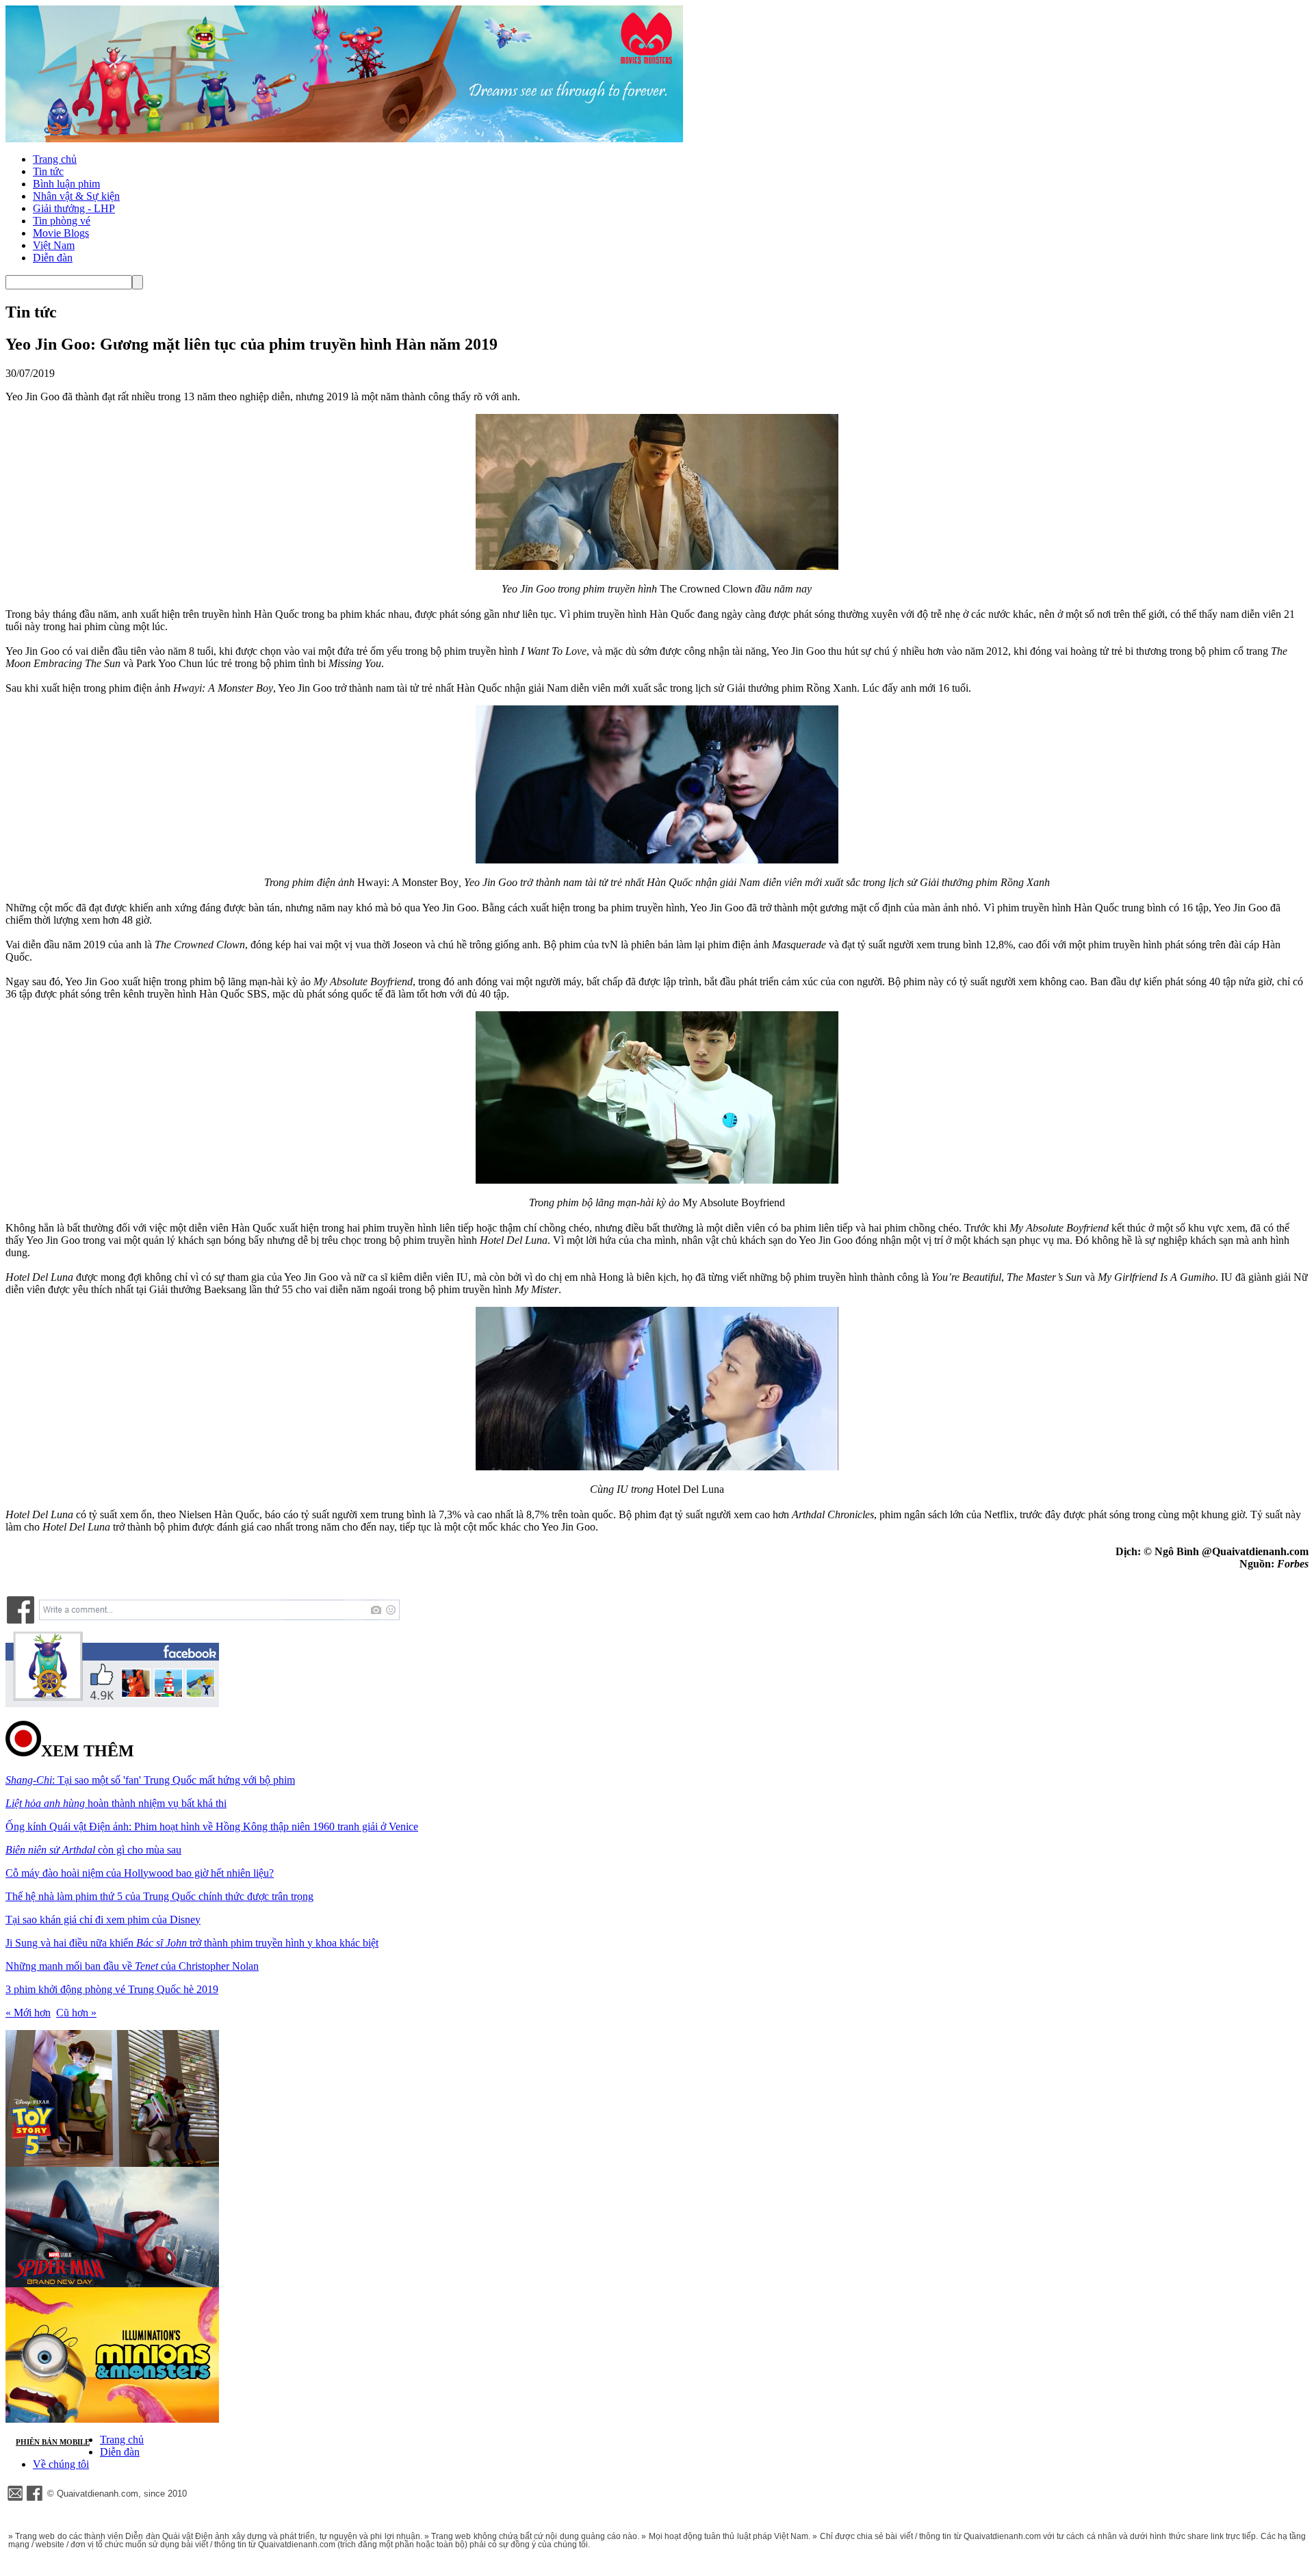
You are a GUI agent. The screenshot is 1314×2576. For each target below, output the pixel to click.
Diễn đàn (53, 258)
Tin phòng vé (62, 221)
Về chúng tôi (61, 2464)
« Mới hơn (28, 2013)
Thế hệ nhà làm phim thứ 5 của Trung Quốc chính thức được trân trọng (159, 1896)
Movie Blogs (61, 233)
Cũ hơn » (76, 2013)
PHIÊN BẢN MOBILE (53, 2442)
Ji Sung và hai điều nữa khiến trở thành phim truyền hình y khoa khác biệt (192, 1943)
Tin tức (48, 171)
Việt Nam (54, 245)
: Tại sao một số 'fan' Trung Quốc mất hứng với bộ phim (150, 1780)
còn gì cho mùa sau (93, 1850)
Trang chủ (55, 159)
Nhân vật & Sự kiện (76, 196)
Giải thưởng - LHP (74, 208)
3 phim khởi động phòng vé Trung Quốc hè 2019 (112, 1989)
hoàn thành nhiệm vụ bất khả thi (116, 1803)
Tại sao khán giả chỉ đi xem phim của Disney (103, 1920)
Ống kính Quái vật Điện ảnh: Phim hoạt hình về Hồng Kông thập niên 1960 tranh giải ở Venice (212, 1826)
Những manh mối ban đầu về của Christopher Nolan (132, 1966)
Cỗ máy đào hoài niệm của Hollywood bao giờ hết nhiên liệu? (140, 1873)
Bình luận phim (66, 184)
